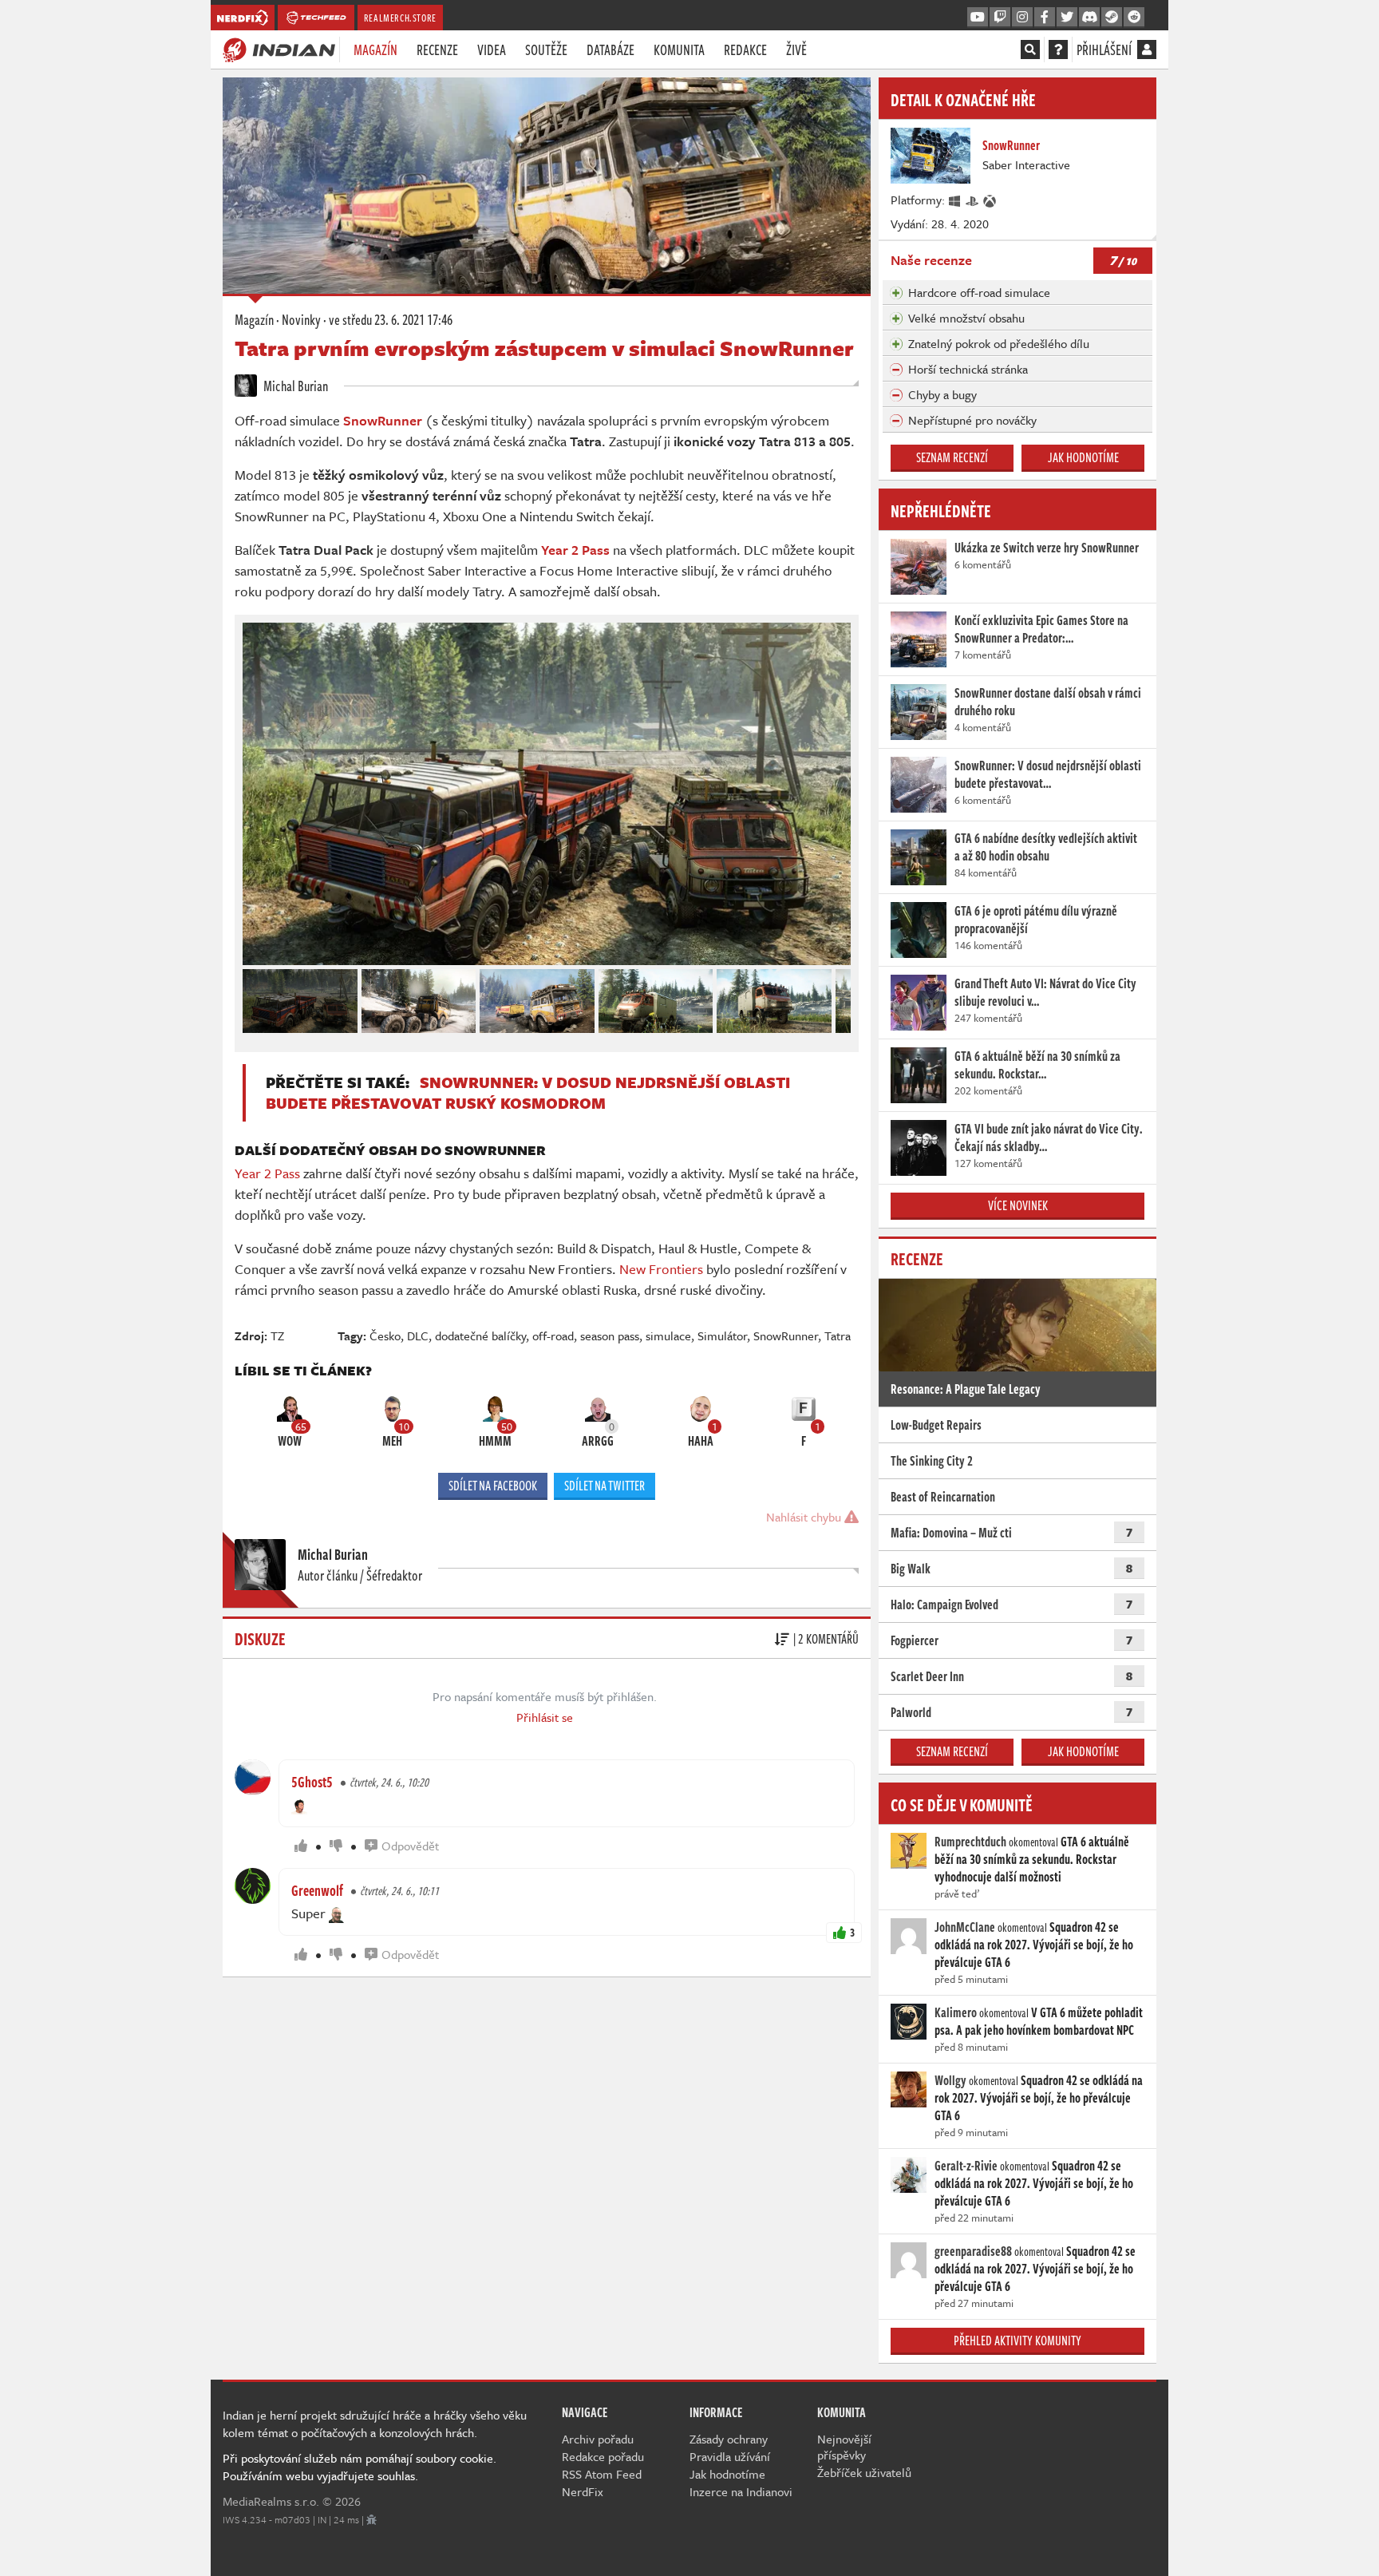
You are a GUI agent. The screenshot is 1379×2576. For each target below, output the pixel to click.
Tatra (838, 1335)
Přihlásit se (545, 1717)
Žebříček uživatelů (864, 2472)
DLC (418, 1335)
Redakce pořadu (603, 2456)
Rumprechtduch (970, 1842)
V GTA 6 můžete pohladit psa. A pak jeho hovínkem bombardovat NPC (1039, 2021)
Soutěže (546, 49)
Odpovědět (410, 1846)
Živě (796, 49)
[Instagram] (1022, 18)
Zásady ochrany (729, 2439)
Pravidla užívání (730, 2456)
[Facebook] (1045, 18)
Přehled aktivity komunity (1017, 2341)
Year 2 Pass (267, 1173)
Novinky (301, 319)
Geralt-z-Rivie (966, 2166)
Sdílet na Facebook (493, 1486)
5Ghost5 (312, 1782)
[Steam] (1112, 18)
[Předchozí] (254, 997)
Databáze (610, 49)
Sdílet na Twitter (605, 1486)
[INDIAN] (279, 49)
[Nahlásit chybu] (371, 2519)
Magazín (375, 49)
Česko (385, 1335)
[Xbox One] (990, 200)
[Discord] (1089, 18)
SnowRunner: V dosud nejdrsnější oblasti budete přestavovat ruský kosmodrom (528, 1092)
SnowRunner (786, 1335)
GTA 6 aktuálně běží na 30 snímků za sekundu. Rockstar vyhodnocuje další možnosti (1032, 1859)
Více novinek (1018, 1205)
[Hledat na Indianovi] (1030, 49)
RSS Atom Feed (602, 2474)
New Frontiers (661, 1269)
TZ (277, 1335)
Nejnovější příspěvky (844, 2447)
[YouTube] (978, 18)
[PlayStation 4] (973, 200)
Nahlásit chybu (805, 1517)
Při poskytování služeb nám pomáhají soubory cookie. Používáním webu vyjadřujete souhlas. (360, 2467)
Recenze (437, 49)
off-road (553, 1335)
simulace (668, 1335)
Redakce (745, 49)
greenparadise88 (973, 2251)
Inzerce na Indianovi (741, 2491)
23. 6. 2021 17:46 (391, 319)
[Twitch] (1000, 18)
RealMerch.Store (400, 18)
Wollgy (950, 2080)
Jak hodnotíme (1083, 457)
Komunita (679, 49)
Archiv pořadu (598, 2439)
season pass (610, 1335)
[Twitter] (1067, 18)
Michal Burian (294, 386)
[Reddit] (1134, 18)
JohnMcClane (965, 1927)
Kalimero (956, 2012)
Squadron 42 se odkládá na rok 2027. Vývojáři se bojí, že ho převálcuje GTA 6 (1034, 1945)
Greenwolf (317, 1890)
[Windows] (955, 200)
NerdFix (583, 2491)
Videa (492, 49)
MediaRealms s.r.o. (271, 2501)
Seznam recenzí (952, 457)
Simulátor (722, 1335)
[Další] (840, 997)
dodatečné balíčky (480, 1335)
